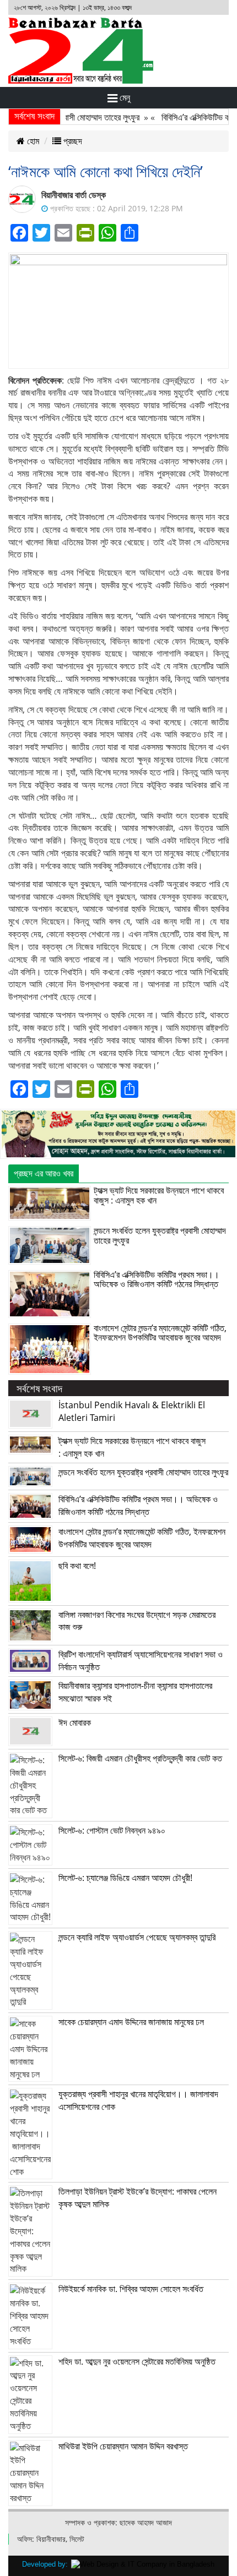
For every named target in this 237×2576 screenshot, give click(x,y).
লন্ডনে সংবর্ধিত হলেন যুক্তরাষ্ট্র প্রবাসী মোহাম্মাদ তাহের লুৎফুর (160, 1235)
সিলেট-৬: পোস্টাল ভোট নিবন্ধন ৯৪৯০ (112, 1830)
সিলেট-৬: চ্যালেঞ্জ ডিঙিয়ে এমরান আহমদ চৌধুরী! (125, 1878)
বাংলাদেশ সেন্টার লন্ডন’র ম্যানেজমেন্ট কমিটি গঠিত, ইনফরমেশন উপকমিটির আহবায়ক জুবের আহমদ (160, 1333)
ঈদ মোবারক (75, 1722)
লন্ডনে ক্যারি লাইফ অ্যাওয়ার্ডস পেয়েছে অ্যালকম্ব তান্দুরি (137, 1937)
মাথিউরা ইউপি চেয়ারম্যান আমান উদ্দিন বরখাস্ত (123, 2446)
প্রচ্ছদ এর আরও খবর (44, 1173)
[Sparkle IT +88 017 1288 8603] (143, 2564)
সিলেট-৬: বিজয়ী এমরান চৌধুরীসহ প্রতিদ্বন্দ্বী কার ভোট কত (140, 1758)
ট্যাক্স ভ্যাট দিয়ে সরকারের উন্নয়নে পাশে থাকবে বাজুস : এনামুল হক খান (159, 1195)
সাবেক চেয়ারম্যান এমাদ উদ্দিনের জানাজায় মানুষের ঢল (131, 2022)
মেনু (124, 97)
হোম (32, 141)
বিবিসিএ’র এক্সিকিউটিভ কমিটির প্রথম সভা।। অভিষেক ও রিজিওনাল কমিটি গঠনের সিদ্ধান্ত (157, 1279)
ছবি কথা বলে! (77, 1566)
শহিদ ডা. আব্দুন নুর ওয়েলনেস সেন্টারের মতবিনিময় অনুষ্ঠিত (137, 2361)
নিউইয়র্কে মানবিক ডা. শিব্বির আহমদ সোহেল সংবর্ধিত (131, 2289)
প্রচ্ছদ (72, 141)
